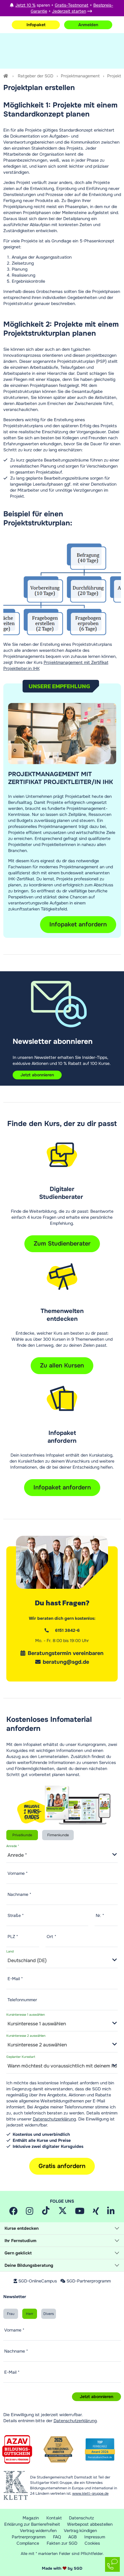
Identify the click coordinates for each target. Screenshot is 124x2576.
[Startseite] (6, 76)
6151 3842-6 (67, 1630)
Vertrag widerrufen (38, 2531)
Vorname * (18, 1873)
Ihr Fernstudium (20, 2241)
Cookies (92, 2543)
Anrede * (13, 1846)
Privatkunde (22, 1835)
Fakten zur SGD (62, 2543)
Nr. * (100, 1915)
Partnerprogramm (29, 2537)
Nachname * (19, 1894)
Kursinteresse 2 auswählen (26, 2036)
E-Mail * (15, 1979)
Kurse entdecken (22, 2228)
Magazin (31, 2518)
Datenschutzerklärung (54, 2119)
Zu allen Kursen (62, 1366)
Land (10, 1952)
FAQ (57, 2537)
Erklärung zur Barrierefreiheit (32, 2524)
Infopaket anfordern (62, 1487)
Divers (49, 2314)
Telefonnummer (22, 2000)
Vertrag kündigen (80, 2531)
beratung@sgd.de (66, 1662)
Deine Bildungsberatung (29, 2265)
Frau (11, 2314)
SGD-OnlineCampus (38, 2281)
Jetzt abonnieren (37, 1075)
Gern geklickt (18, 2253)
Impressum (95, 2537)
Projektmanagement (80, 76)
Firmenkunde (58, 1835)
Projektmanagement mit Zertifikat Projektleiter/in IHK (60, 778)
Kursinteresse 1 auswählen (26, 2015)
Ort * (51, 1937)
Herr (29, 2314)
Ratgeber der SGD (36, 76)
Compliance (28, 2543)
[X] (63, 2213)
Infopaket (36, 25)
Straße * (16, 1915)
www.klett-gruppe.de (90, 2494)
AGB (73, 2537)
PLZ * (13, 1937)
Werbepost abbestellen (90, 2524)
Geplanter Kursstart (21, 2057)
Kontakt (54, 2518)
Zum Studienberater (62, 1244)
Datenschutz (81, 2518)
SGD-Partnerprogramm (89, 2281)
